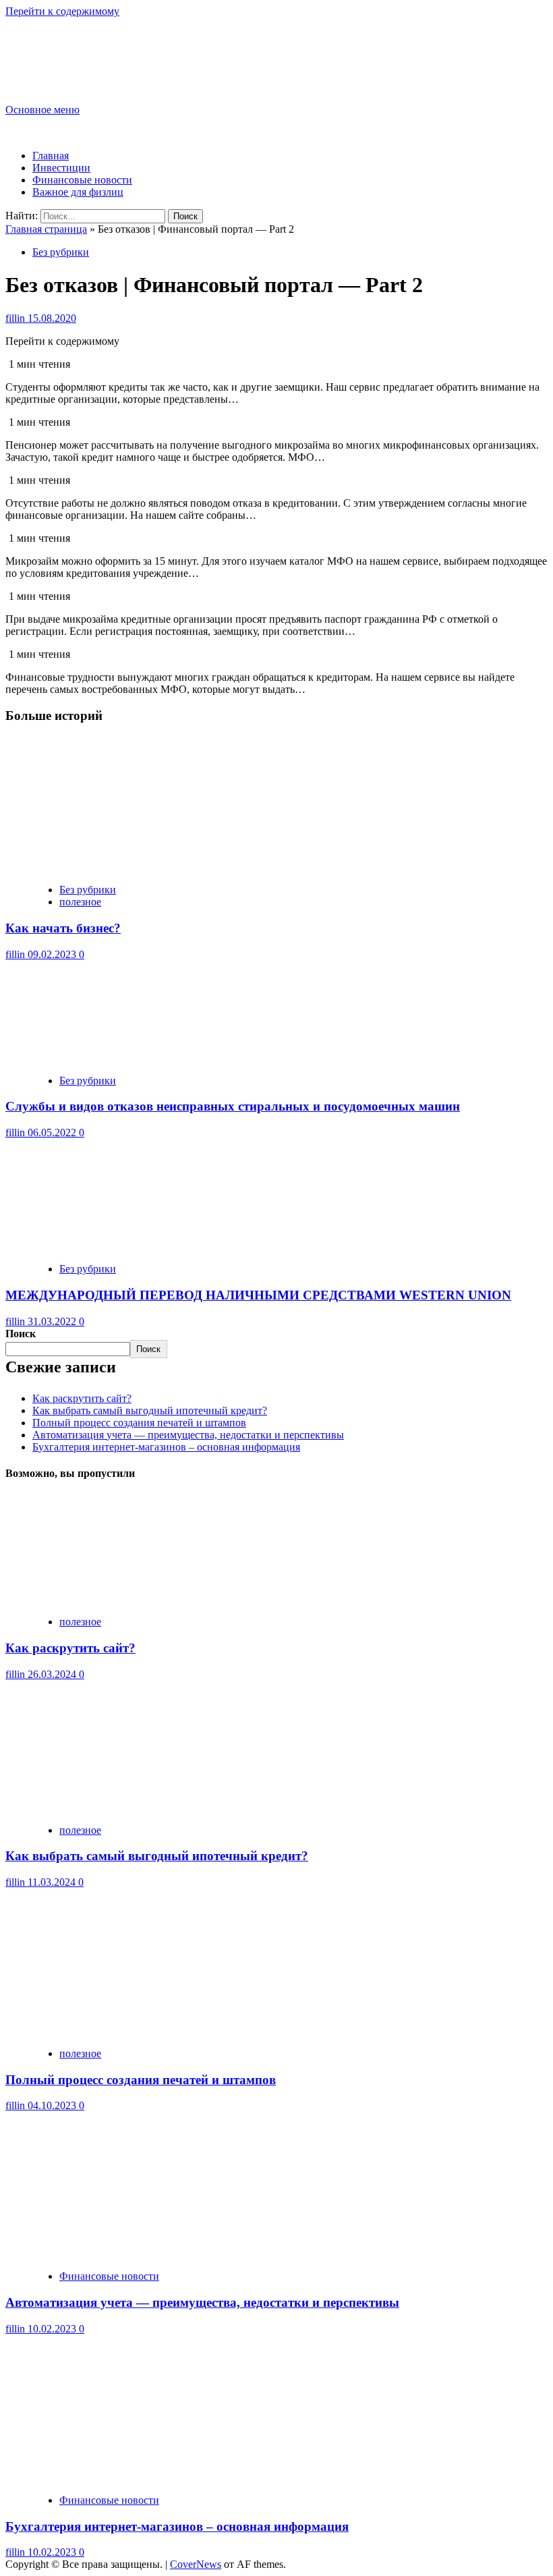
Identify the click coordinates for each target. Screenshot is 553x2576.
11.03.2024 (53, 1882)
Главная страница (46, 229)
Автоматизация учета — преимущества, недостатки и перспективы (188, 1435)
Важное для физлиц (78, 192)
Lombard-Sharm (72, 49)
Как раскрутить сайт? (82, 1398)
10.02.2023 (53, 2329)
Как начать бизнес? (63, 928)
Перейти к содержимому (62, 11)
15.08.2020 (52, 318)
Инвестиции (61, 168)
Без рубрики (61, 252)
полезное (80, 902)
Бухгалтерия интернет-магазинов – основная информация (166, 1447)
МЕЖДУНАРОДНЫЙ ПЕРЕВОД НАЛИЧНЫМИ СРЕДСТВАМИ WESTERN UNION (258, 1295)
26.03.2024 (53, 1674)
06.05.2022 (53, 1132)
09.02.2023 (53, 954)
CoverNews (196, 2564)
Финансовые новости (82, 180)
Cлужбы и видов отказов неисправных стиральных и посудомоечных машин (233, 1106)
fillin (17, 318)
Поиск (21, 1334)
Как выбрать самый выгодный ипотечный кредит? (150, 1410)
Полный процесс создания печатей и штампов (139, 1423)
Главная (51, 156)
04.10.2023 (53, 2105)
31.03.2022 (53, 1321)
